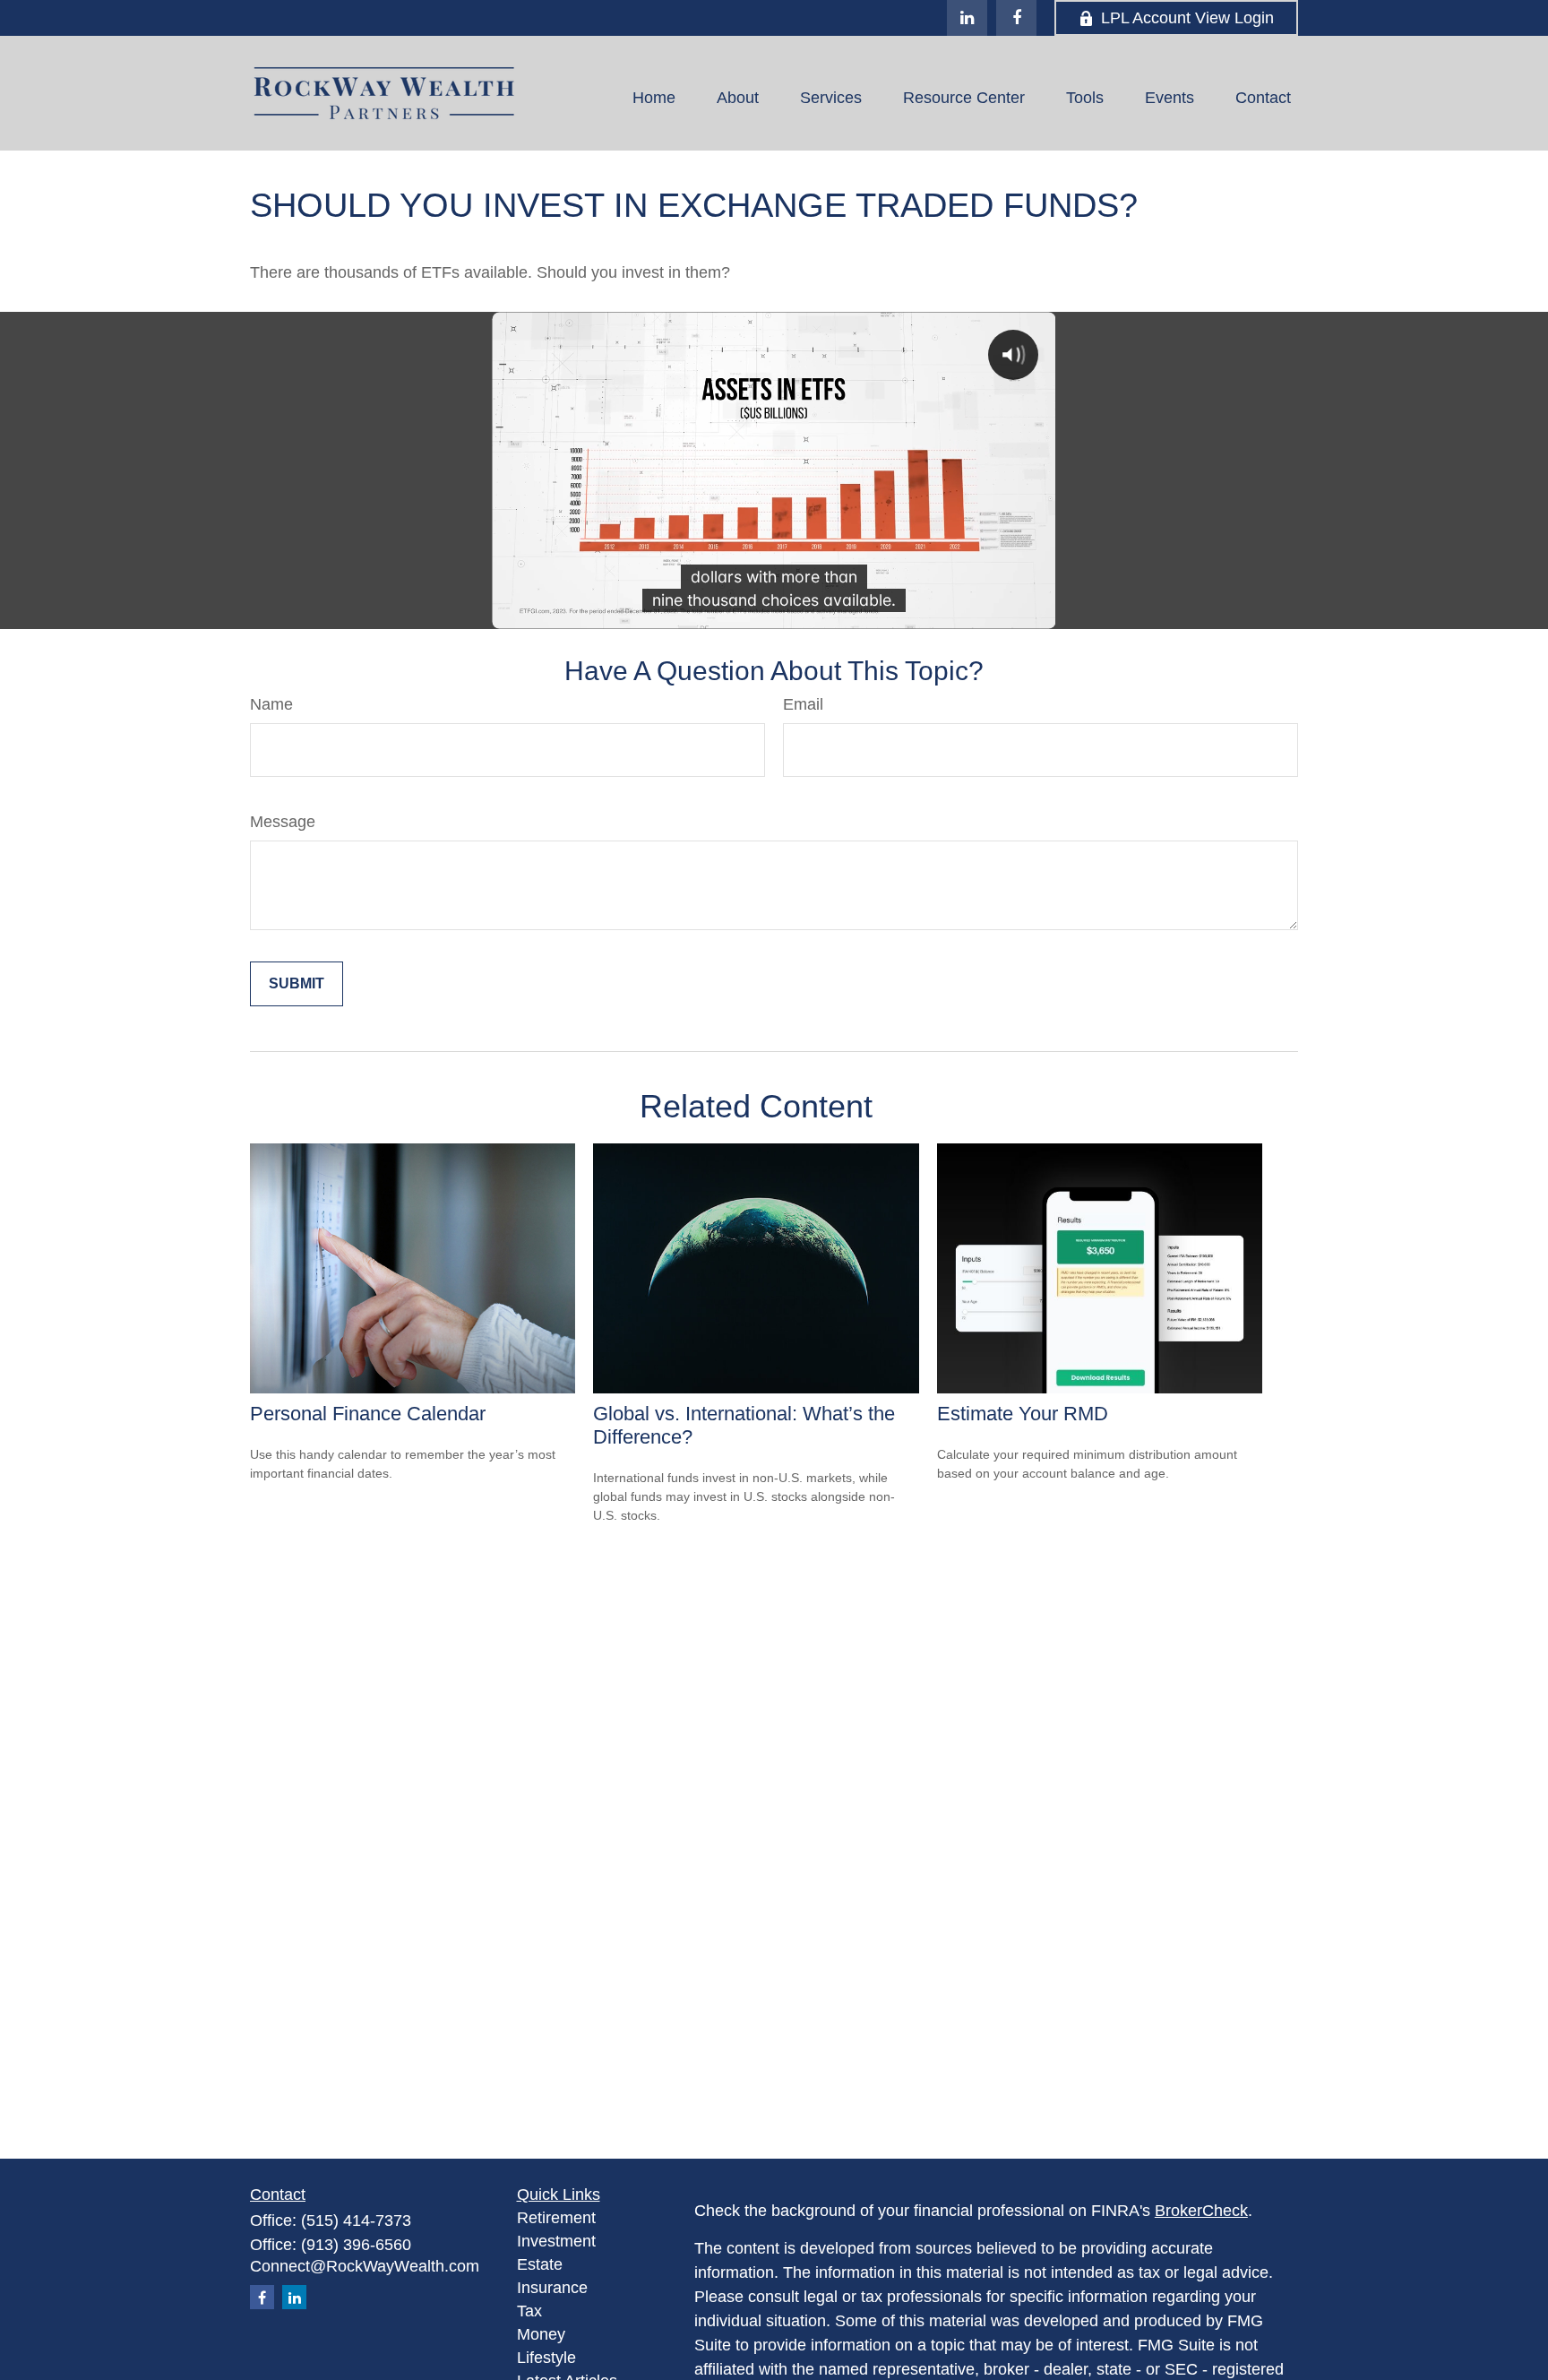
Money (541, 2334)
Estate (540, 2264)
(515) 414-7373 (356, 2220)
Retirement (556, 2218)
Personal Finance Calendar (368, 1414)
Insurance (552, 2288)
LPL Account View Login (1187, 18)
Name (271, 704)
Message (283, 822)
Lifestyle (546, 2358)
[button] (654, 98)
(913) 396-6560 (356, 2245)
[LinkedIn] (967, 18)
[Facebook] (1016, 18)
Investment (556, 2241)
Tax (529, 2311)
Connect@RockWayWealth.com (365, 2266)
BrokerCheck (1201, 2211)
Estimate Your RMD (1023, 1414)
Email (803, 704)
